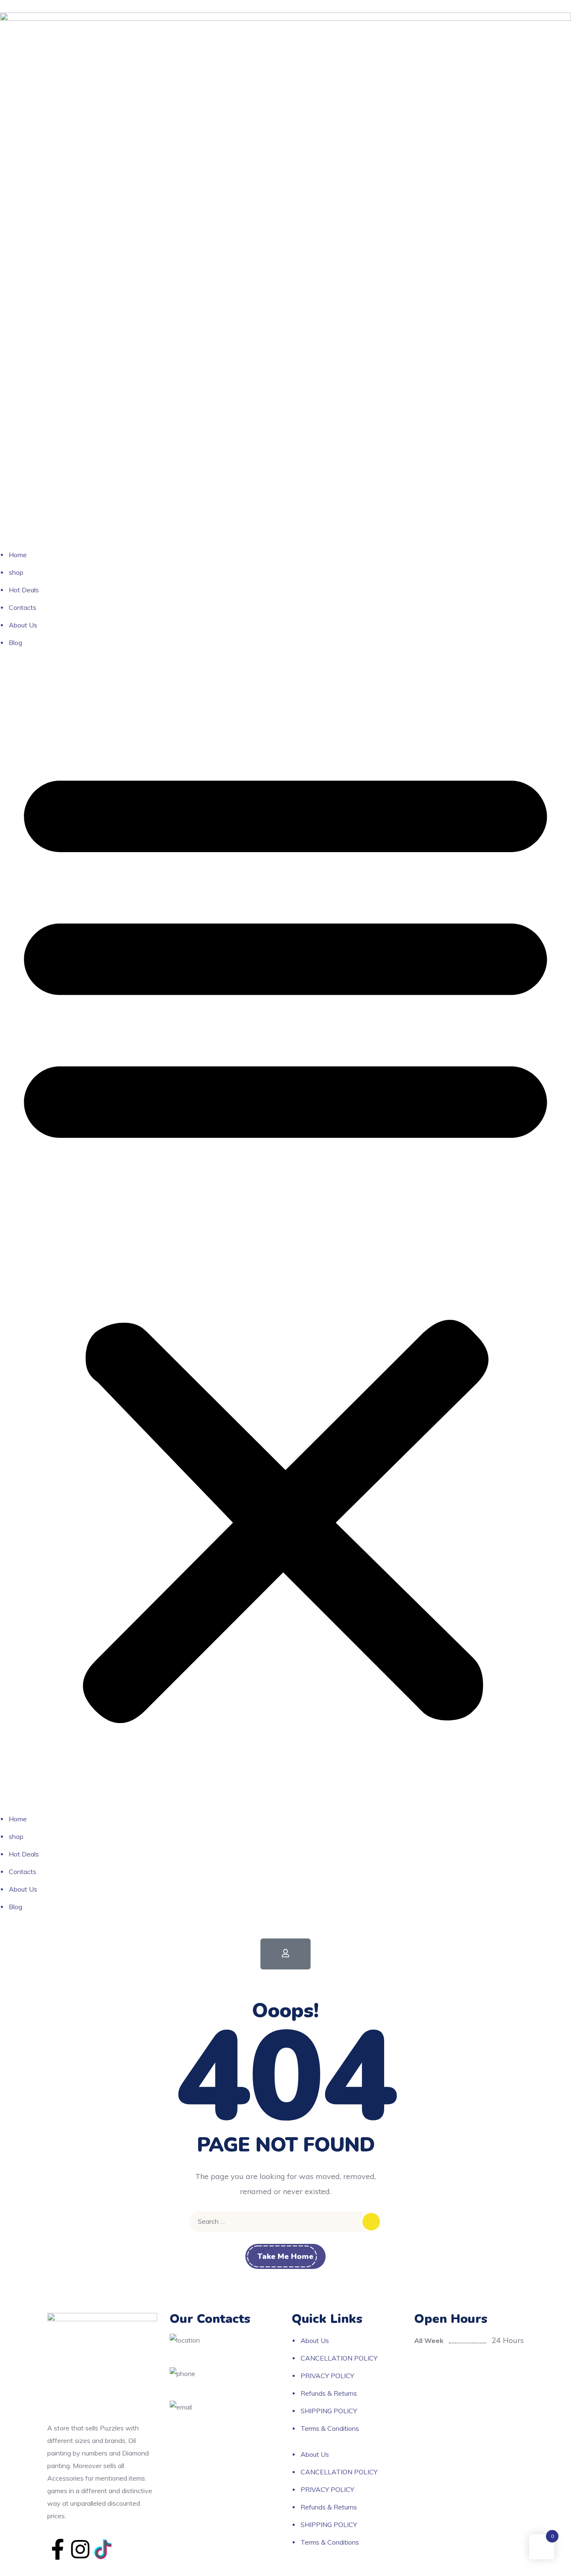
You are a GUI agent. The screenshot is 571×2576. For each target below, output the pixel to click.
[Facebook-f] (58, 2549)
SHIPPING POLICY (329, 2411)
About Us (23, 625)
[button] (285, 1237)
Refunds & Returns (329, 2393)
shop (16, 572)
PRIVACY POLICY (327, 2376)
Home (18, 555)
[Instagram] (80, 2549)
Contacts (23, 607)
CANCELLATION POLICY (339, 2358)
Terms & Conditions (330, 2428)
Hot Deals (24, 590)
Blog (15, 643)
